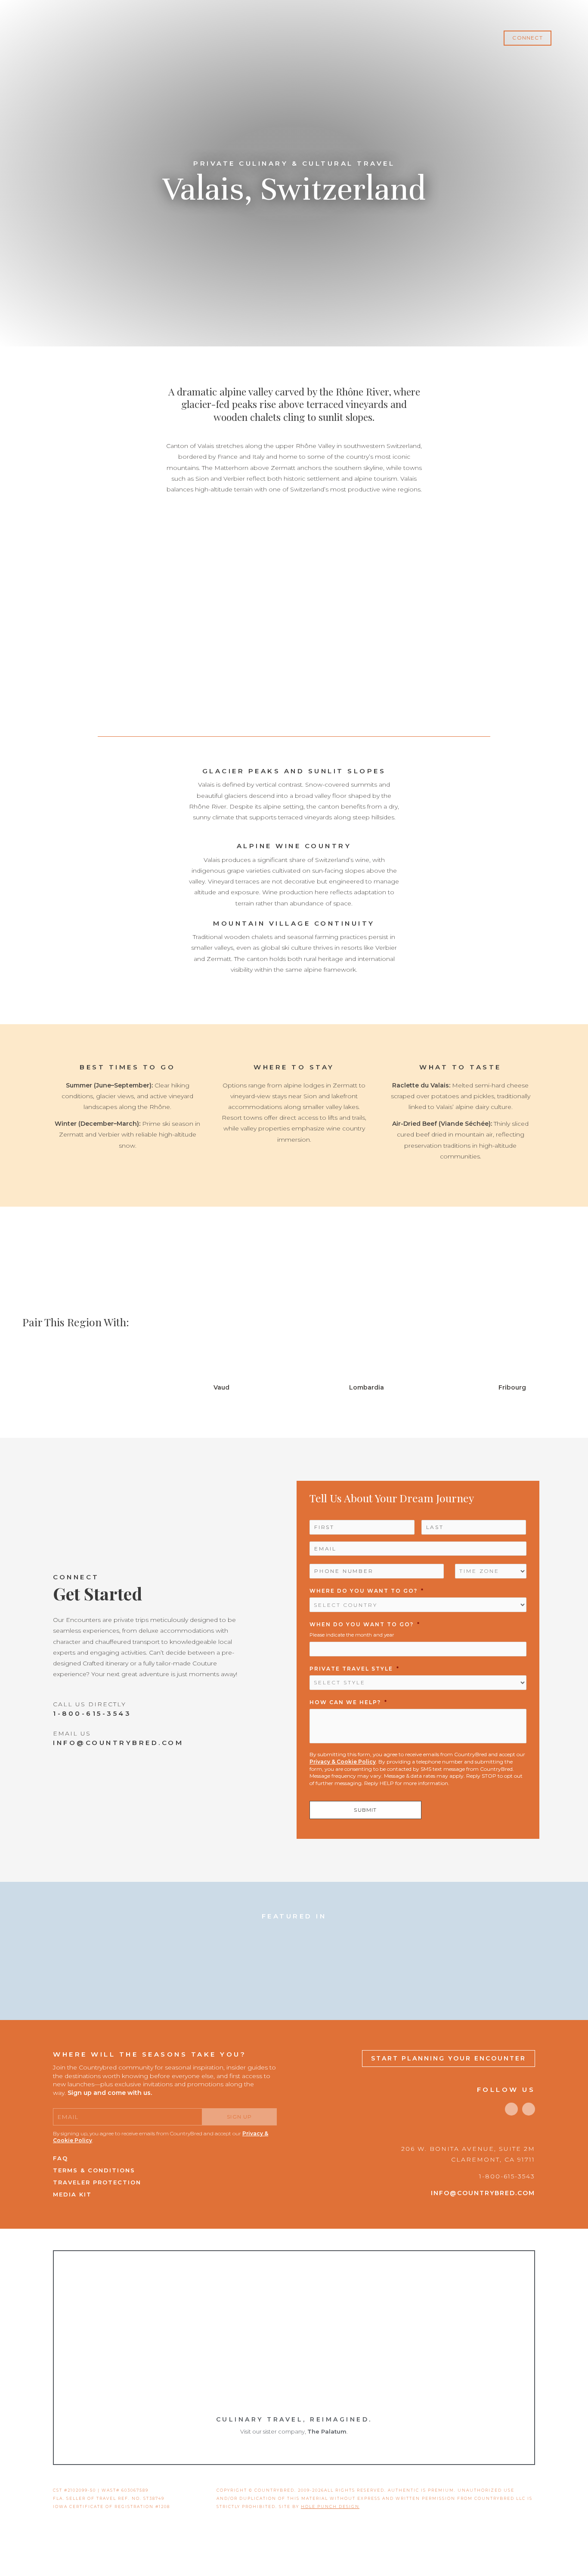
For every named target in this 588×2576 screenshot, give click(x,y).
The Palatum (327, 2431)
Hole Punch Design (330, 2507)
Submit (365, 1810)
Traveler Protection (97, 2182)
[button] (527, 38)
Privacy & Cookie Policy (343, 1762)
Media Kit (72, 2194)
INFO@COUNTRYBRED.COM (118, 1743)
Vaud (221, 1387)
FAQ (60, 2158)
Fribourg (512, 1387)
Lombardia (367, 1387)
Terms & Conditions (94, 2170)
